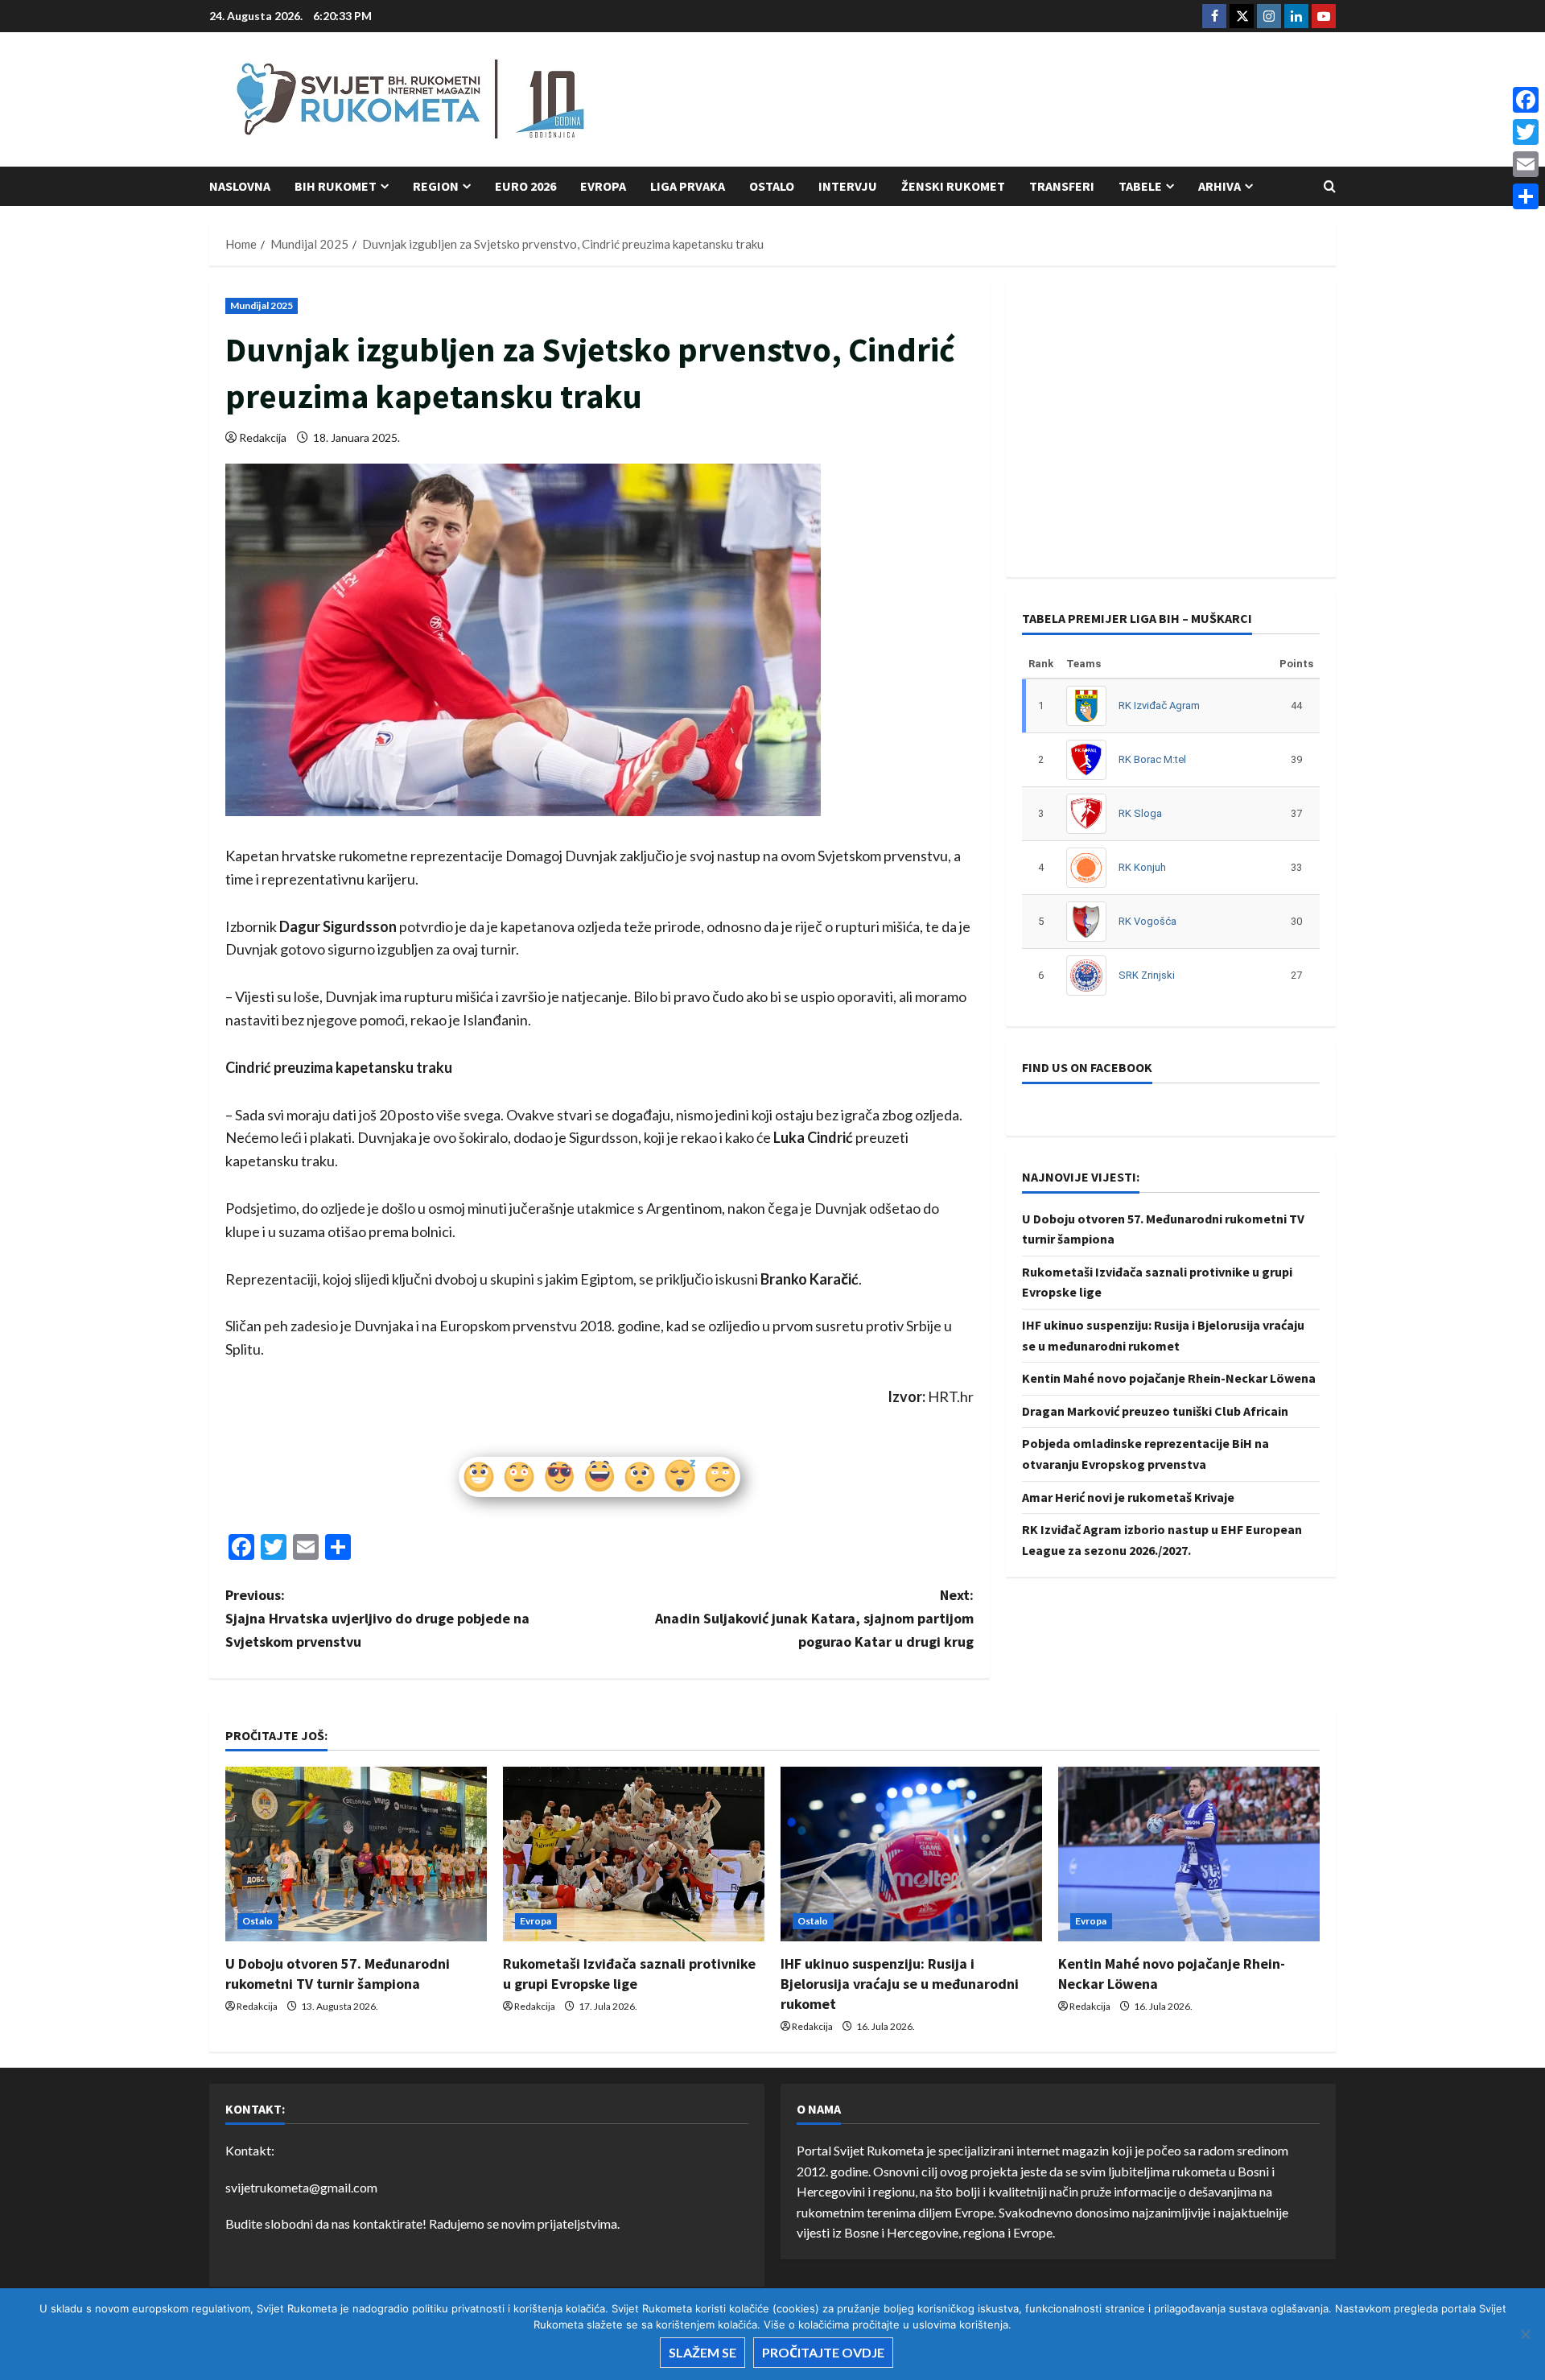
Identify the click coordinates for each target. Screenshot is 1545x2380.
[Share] (1526, 196)
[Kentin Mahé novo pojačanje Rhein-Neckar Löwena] (1189, 1854)
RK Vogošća (1147, 921)
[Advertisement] (1043, 101)
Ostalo (772, 186)
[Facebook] (1526, 100)
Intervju (848, 186)
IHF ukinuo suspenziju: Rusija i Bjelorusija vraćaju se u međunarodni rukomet (900, 1984)
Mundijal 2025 (262, 305)
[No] (1525, 2334)
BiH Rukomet (336, 186)
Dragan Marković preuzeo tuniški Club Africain (1155, 1411)
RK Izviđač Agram (1159, 705)
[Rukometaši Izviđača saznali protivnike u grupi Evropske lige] (634, 1854)
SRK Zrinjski (1147, 975)
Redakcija (263, 437)
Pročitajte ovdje (823, 2352)
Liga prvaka (688, 186)
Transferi (1062, 186)
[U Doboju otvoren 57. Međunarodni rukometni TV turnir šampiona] (356, 1854)
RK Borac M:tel (1152, 759)
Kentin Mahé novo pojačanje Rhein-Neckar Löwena (1169, 1378)
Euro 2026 (525, 186)
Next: (814, 1618)
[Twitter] (1526, 132)
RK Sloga (1140, 813)
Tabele (1140, 186)
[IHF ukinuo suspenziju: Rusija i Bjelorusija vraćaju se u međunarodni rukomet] (911, 1854)
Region (436, 186)
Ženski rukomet (953, 186)
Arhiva (1220, 186)
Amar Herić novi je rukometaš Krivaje (1128, 1497)
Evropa (603, 186)
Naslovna (240, 186)
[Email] (1526, 164)
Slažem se (702, 2352)
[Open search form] (1330, 186)
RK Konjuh (1142, 867)
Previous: (377, 1618)
